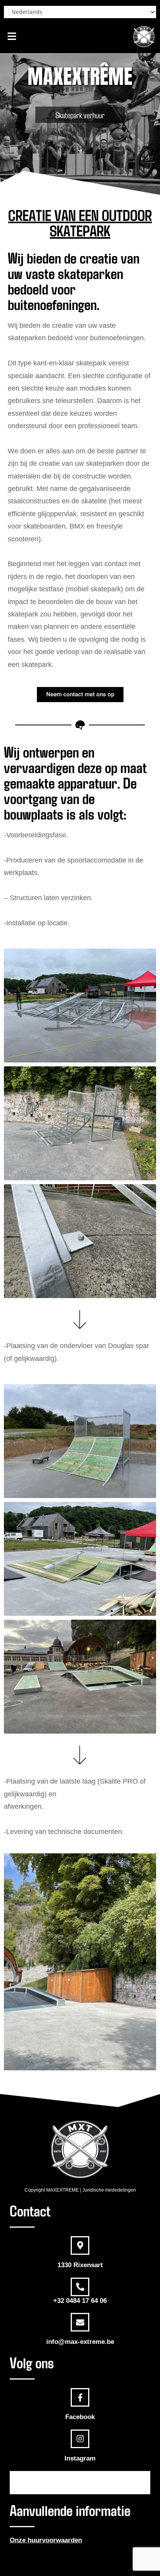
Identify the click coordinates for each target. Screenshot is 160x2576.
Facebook (80, 2417)
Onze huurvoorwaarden (46, 2540)
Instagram (80, 2458)
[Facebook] (80, 2397)
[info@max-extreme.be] (80, 2322)
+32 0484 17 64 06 (80, 2301)
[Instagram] (80, 2439)
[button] (12, 36)
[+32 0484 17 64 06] (80, 2287)
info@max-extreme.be (80, 2342)
